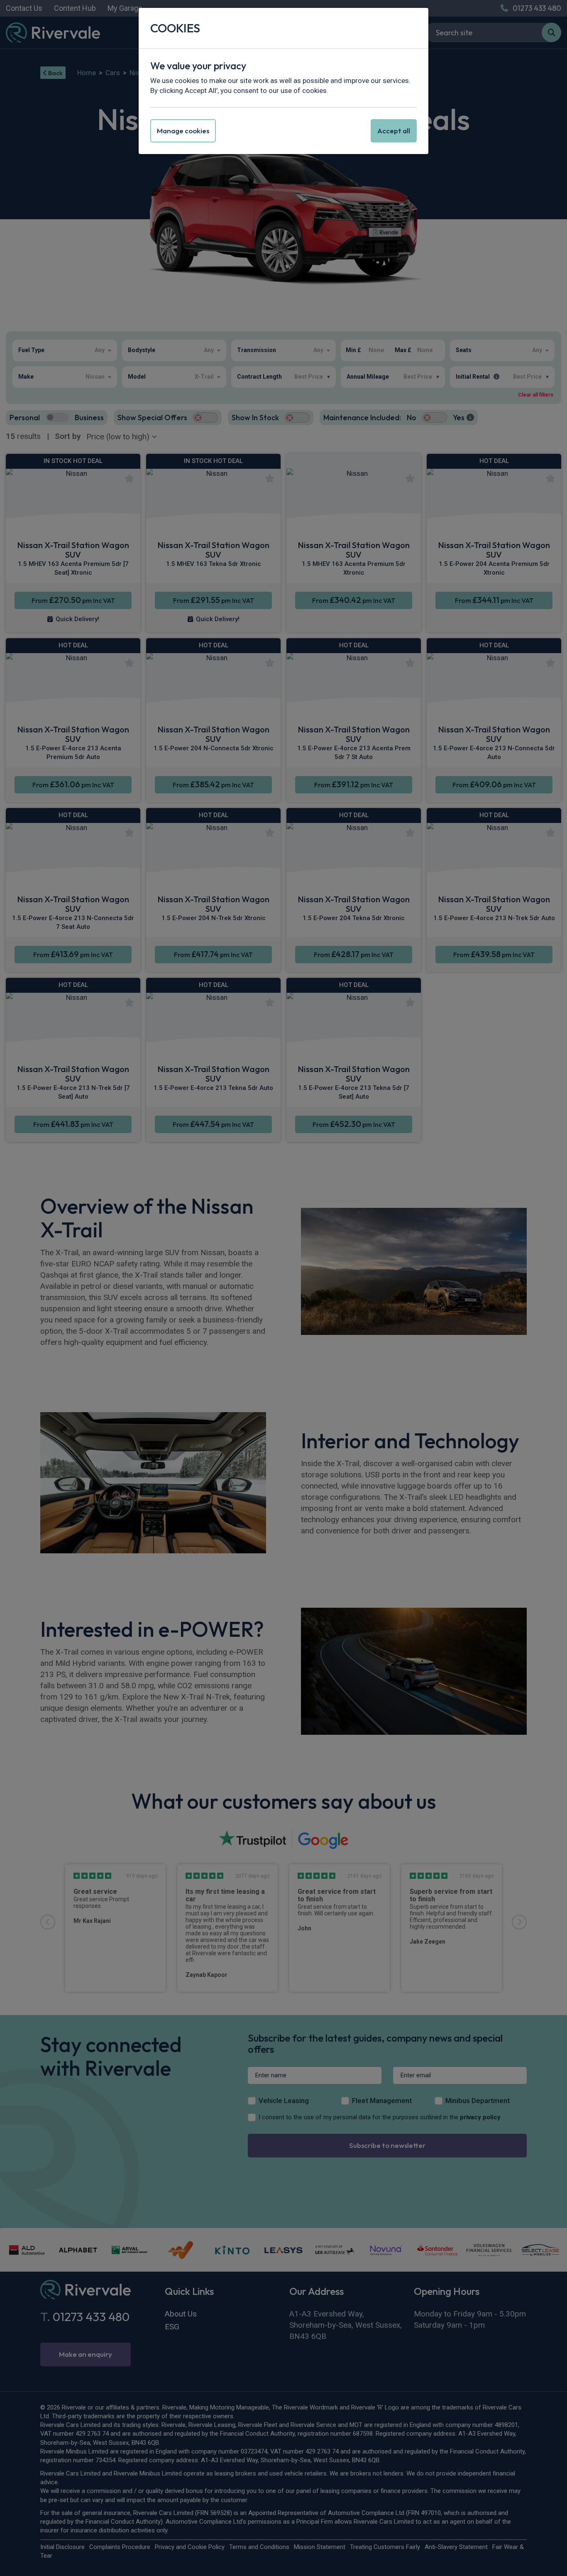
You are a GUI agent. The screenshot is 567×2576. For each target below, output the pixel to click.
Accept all (394, 131)
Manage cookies (183, 131)
